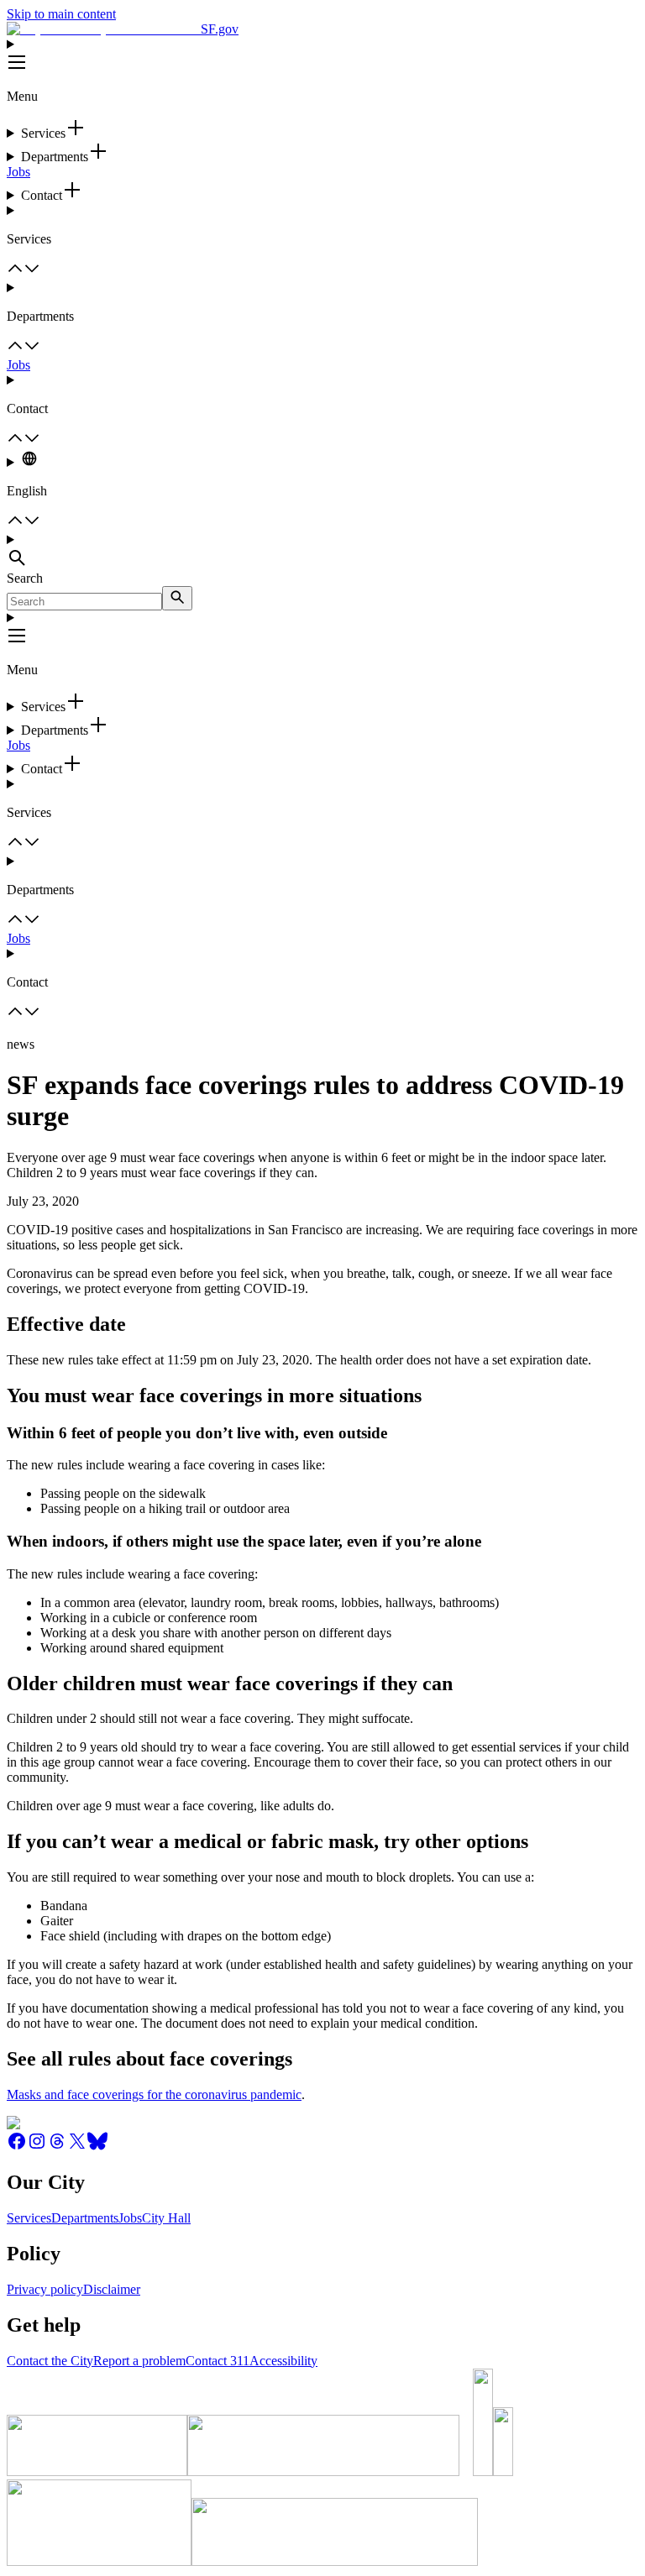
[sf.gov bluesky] (97, 2147)
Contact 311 (218, 2361)
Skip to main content (61, 14)
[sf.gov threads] (57, 2147)
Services (29, 2218)
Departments (85, 2218)
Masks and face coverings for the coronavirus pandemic (154, 2094)
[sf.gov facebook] (17, 2147)
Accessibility (283, 2361)
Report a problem (139, 2361)
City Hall (166, 2218)
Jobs (18, 172)
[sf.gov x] (77, 2147)
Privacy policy (45, 2289)
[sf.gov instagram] (37, 2147)
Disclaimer (112, 2289)
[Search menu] (322, 552)
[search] (177, 598)
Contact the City (50, 2361)
